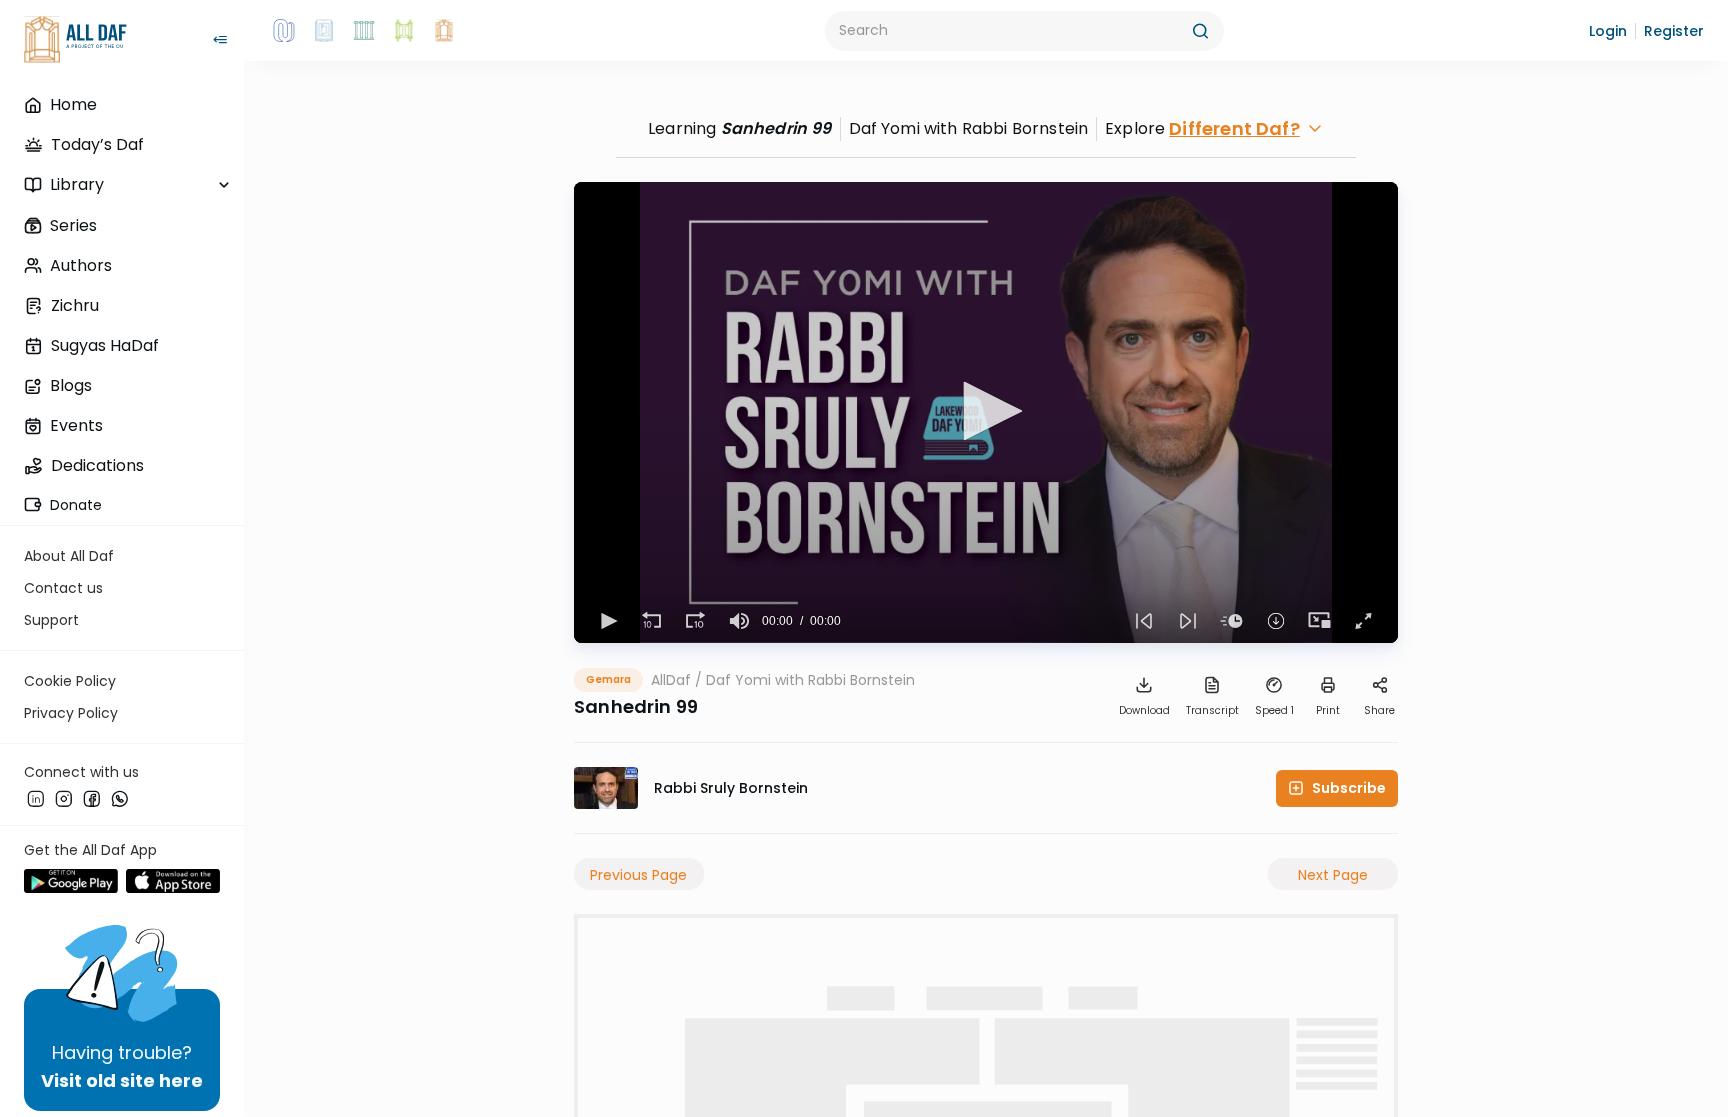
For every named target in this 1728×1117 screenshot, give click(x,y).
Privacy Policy (71, 713)
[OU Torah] (284, 31)
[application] (986, 412)
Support (51, 620)
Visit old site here (122, 1080)
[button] (1608, 31)
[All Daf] (444, 31)
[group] (740, 621)
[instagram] (64, 799)
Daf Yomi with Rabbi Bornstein (810, 680)
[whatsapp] (120, 799)
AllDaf (671, 680)
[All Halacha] (364, 31)
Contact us (63, 588)
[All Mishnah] (324, 31)
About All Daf (69, 556)
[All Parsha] (404, 31)
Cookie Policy (70, 681)
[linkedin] (36, 799)
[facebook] (92, 799)
